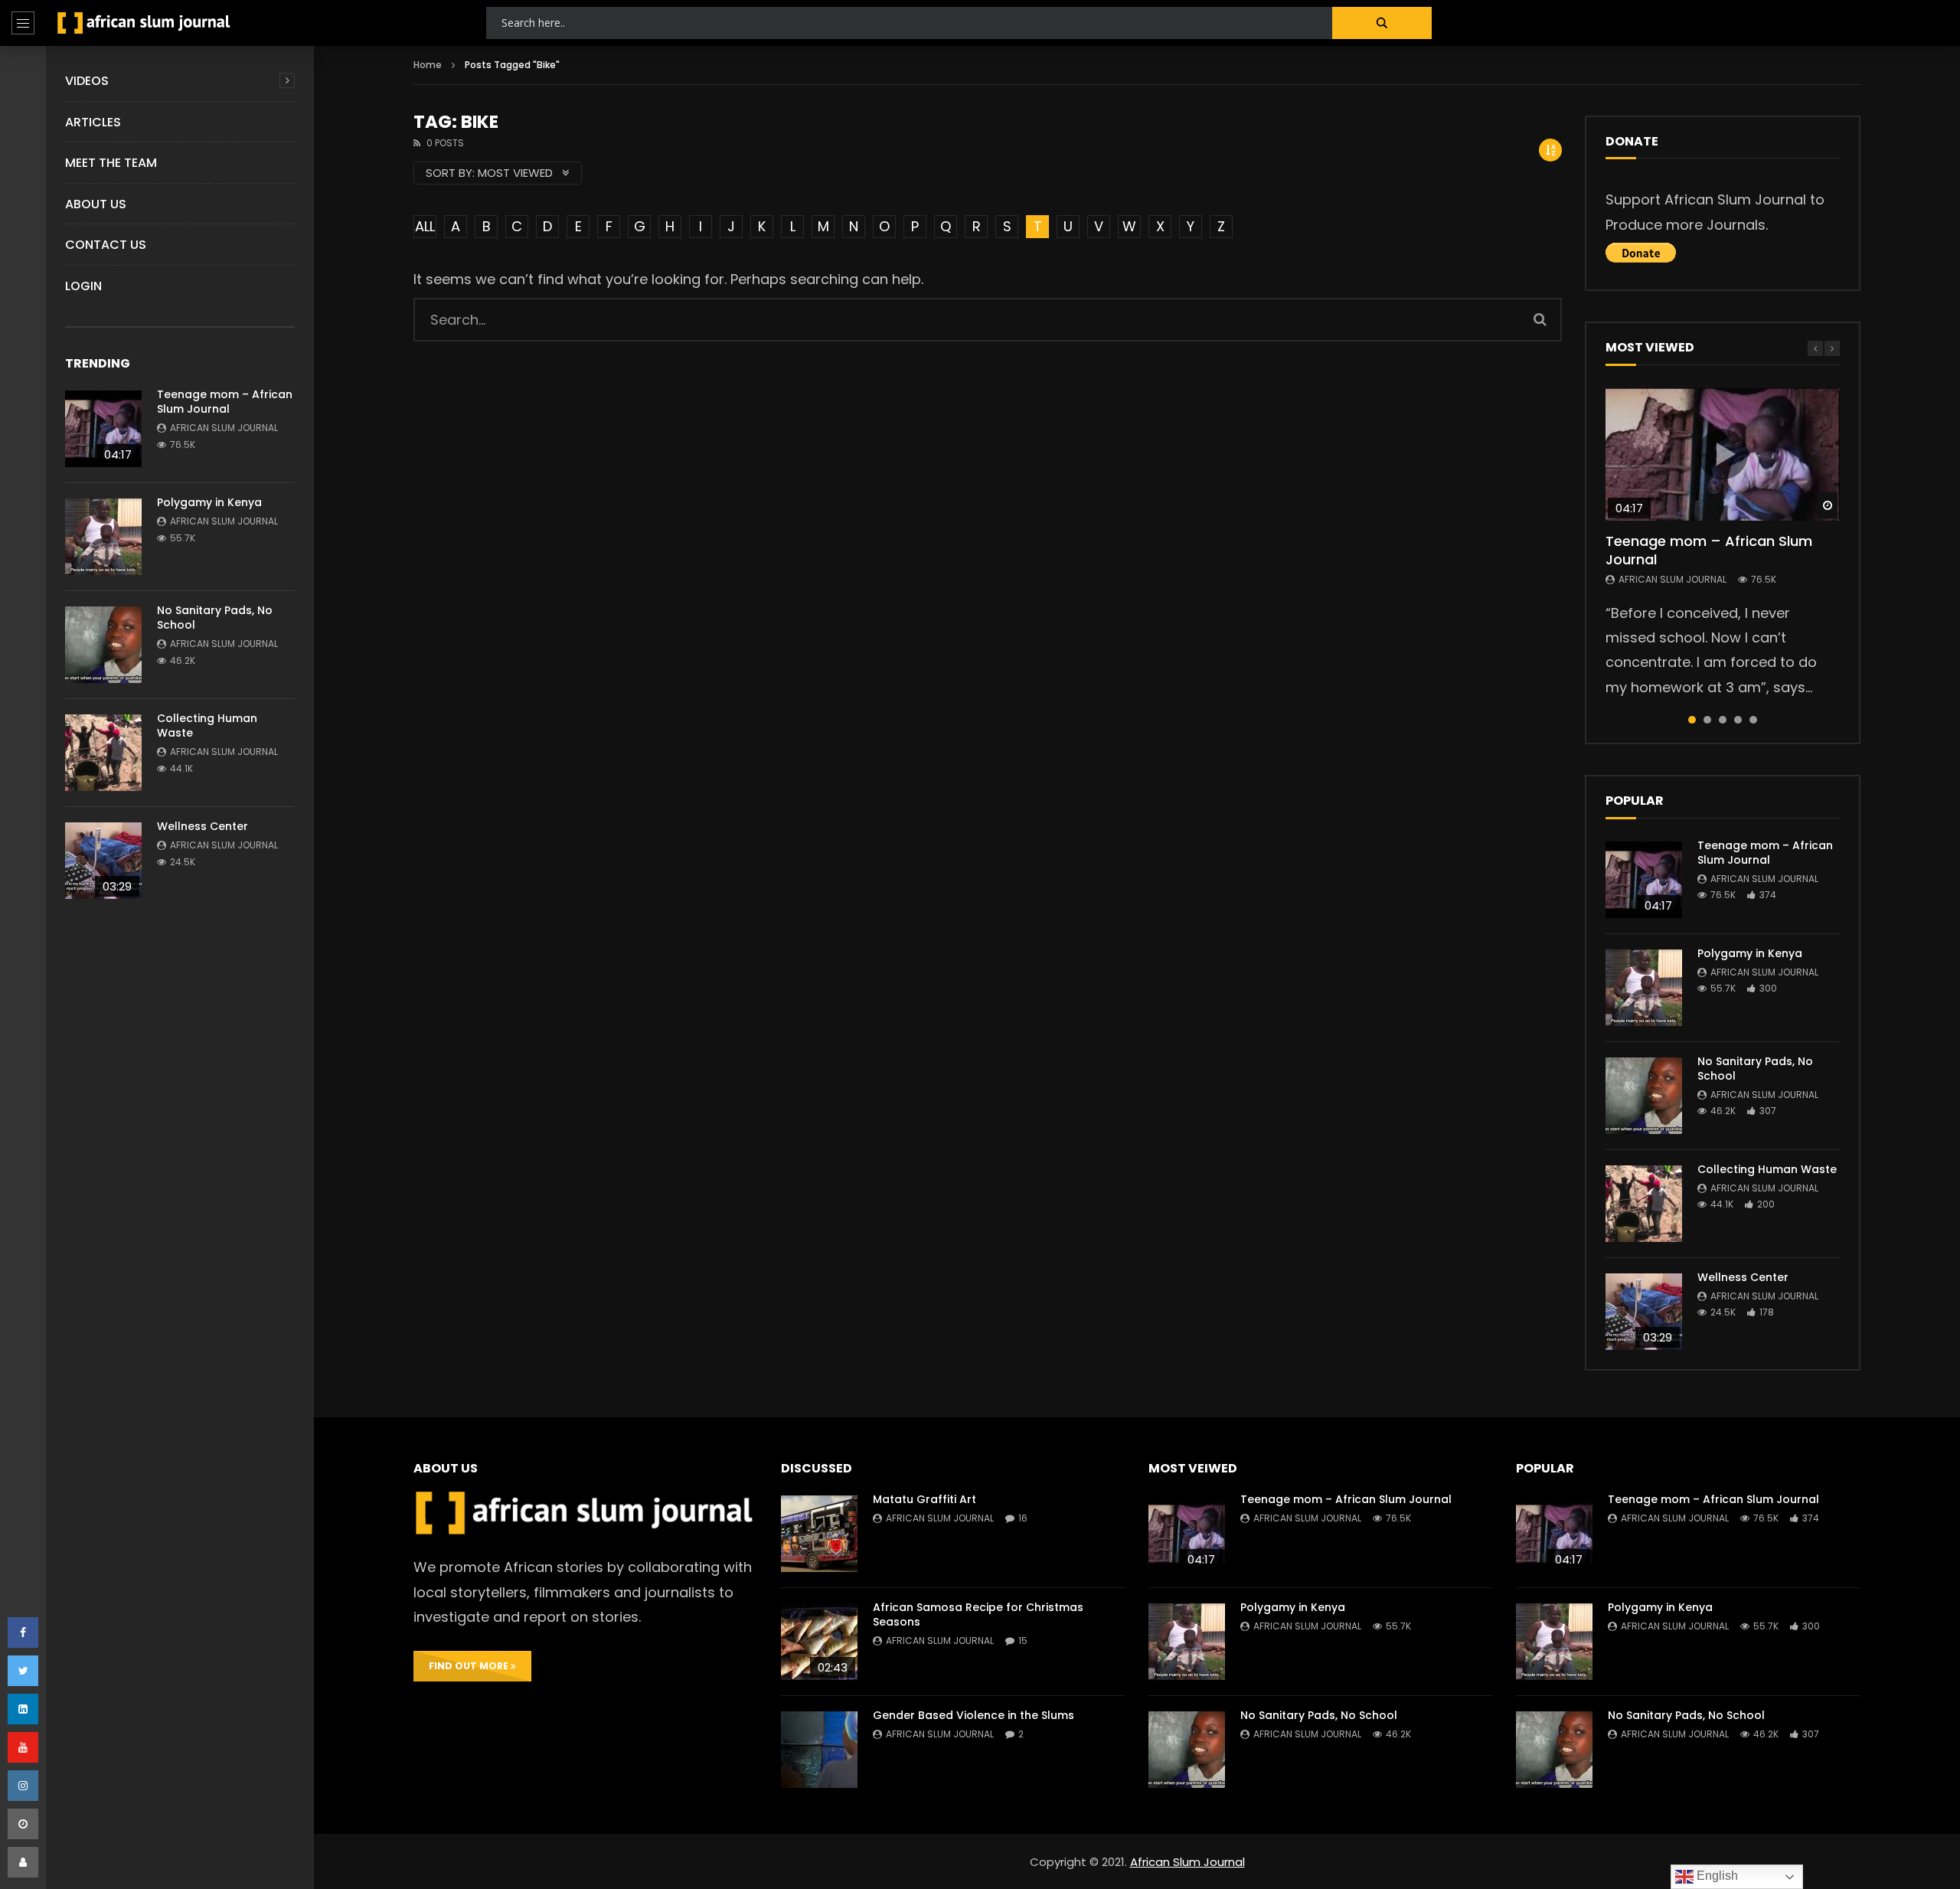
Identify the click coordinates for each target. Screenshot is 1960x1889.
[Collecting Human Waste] (103, 753)
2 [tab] (1707, 720)
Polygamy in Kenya (209, 502)
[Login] (23, 1862)
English (1716, 1876)
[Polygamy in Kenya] (103, 537)
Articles (93, 122)
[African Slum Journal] (144, 23)
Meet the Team (111, 163)
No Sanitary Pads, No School (215, 618)
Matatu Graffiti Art (924, 1499)
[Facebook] (23, 1632)
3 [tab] (1723, 720)
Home (428, 65)
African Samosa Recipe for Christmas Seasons (978, 1614)
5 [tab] (1753, 720)
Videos (87, 81)
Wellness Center (203, 826)
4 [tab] (1738, 720)
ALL (425, 226)
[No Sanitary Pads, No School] (103, 645)
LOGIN (83, 286)
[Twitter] (23, 1671)
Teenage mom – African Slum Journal (225, 402)
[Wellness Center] (103, 861)
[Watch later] (23, 1824)
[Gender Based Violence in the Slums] (819, 1750)
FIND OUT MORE (470, 1666)
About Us (96, 204)
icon (1723, 454)
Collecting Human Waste (207, 726)
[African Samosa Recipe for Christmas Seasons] (819, 1642)
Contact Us (106, 245)
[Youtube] (23, 1747)
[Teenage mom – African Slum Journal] (103, 429)
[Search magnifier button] (1382, 23)
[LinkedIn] (23, 1709)
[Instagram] (23, 1786)
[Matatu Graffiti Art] (819, 1534)
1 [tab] (1692, 720)
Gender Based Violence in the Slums (973, 1715)
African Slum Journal (224, 428)
